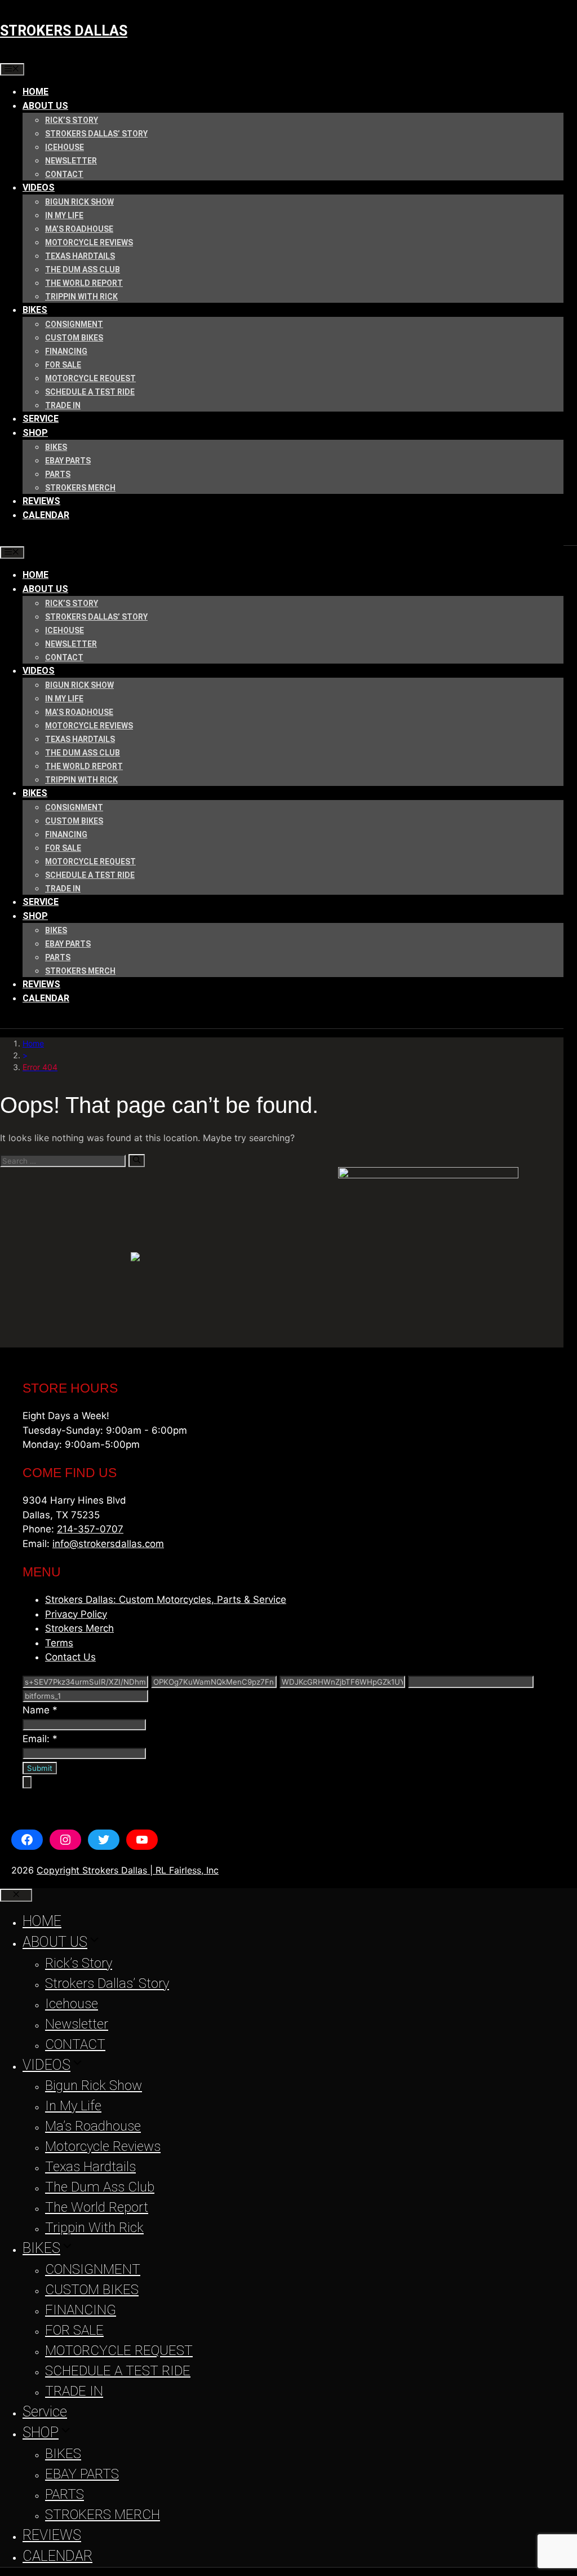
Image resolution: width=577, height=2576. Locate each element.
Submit (40, 1768)
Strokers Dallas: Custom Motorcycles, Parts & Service (166, 1599)
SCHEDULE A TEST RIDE (90, 392)
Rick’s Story (72, 120)
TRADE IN (63, 405)
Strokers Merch (79, 1628)
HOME (35, 92)
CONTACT (64, 174)
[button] (288, 1782)
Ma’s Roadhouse (79, 229)
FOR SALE (63, 365)
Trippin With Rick (81, 297)
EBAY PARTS (68, 461)
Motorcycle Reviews (89, 242)
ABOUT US (45, 106)
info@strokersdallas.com (108, 1544)
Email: (40, 1739)
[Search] (137, 1160)
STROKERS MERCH (80, 488)
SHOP (35, 433)
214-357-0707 (90, 1529)
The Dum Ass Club (83, 269)
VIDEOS (39, 187)
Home (33, 1043)
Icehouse (65, 147)
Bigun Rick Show (79, 202)
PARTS (58, 474)
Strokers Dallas (64, 31)
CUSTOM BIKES (74, 338)
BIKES (35, 310)
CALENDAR (46, 515)
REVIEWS (41, 501)
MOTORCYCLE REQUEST (90, 378)
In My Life (64, 215)
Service (41, 419)
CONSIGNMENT (74, 324)
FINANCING (66, 351)
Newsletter (71, 161)
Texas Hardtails (80, 256)
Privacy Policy (76, 1614)
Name (40, 1710)
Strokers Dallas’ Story (96, 134)
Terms (59, 1643)
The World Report (84, 283)
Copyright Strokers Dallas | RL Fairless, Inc (128, 1870)
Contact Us (70, 1657)
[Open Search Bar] (9, 538)
